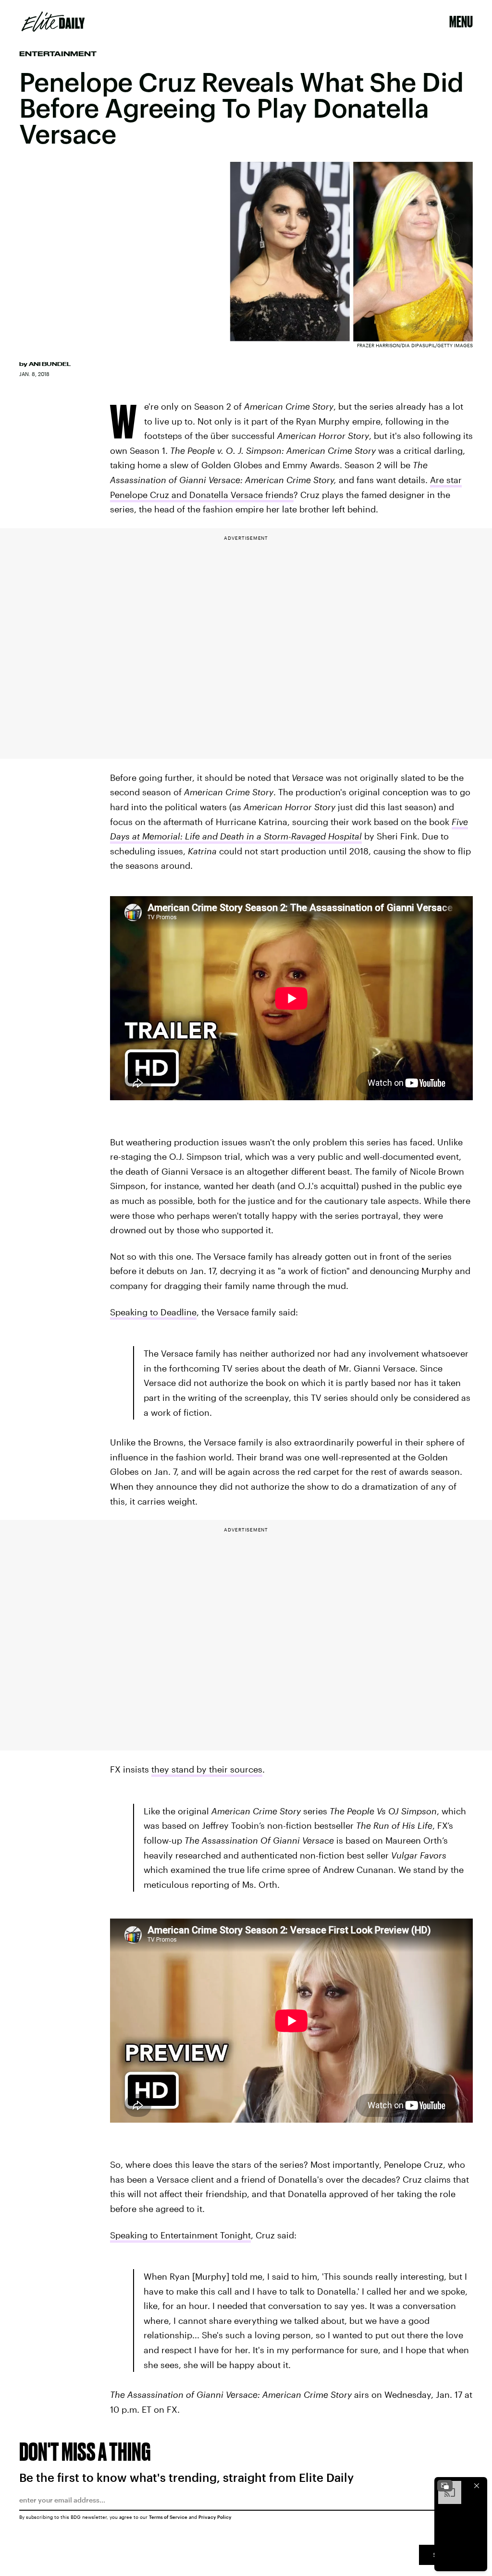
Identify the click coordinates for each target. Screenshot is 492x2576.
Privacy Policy (215, 2517)
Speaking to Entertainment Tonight (180, 2235)
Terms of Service (168, 2517)
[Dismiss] (477, 2486)
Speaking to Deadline (153, 1312)
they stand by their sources (207, 1769)
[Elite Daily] (53, 22)
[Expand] (445, 2486)
